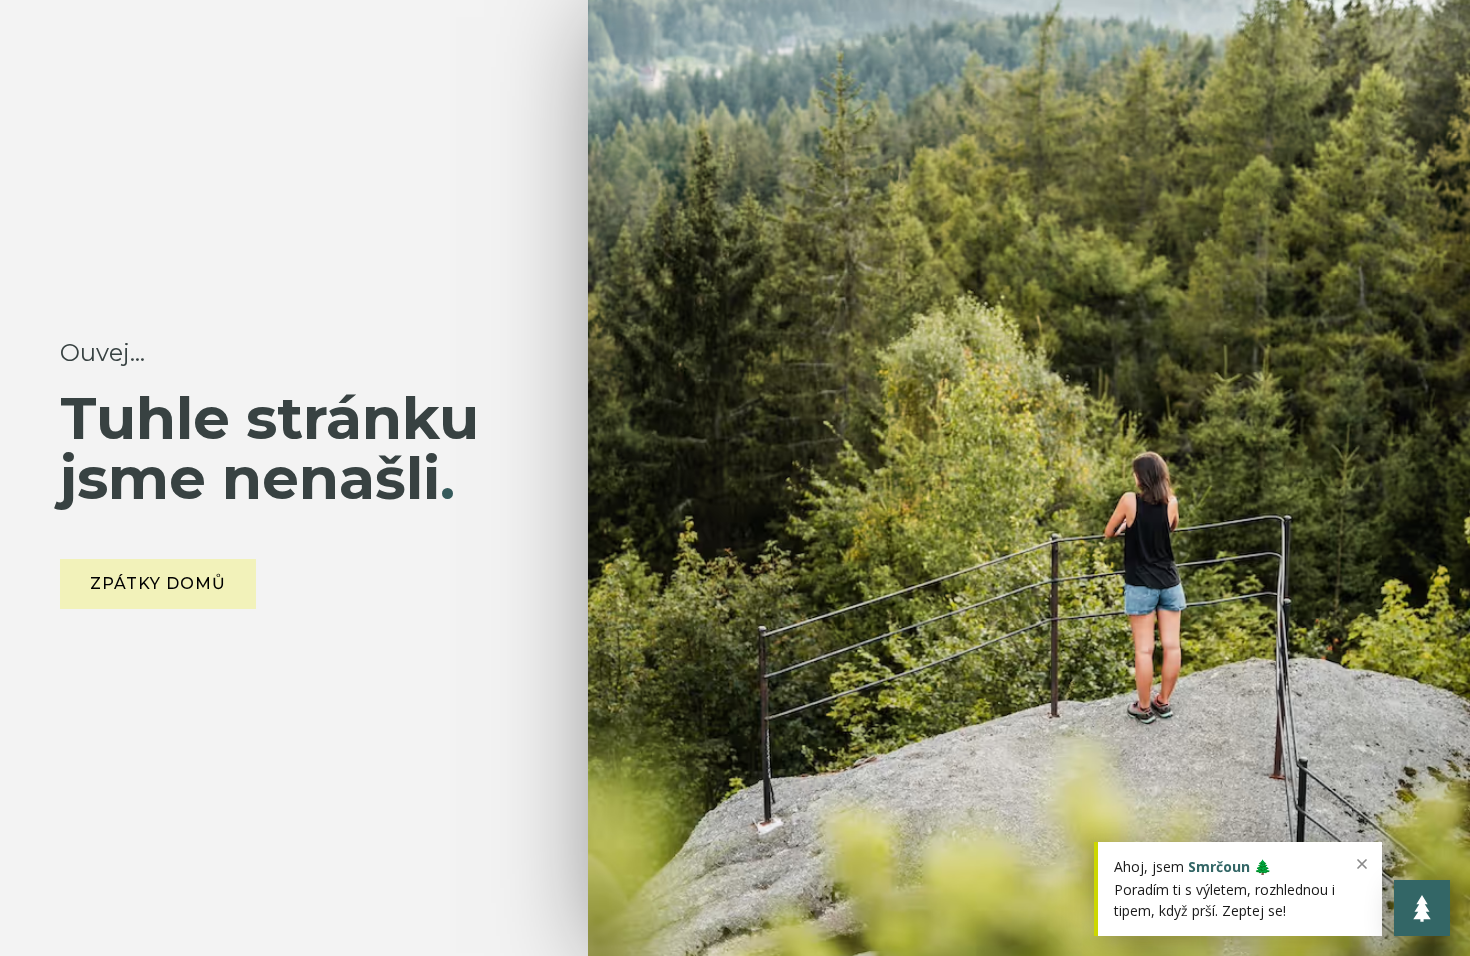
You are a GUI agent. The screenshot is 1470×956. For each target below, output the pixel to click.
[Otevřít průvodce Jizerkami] (1422, 908)
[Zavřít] (1362, 864)
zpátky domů (158, 583)
